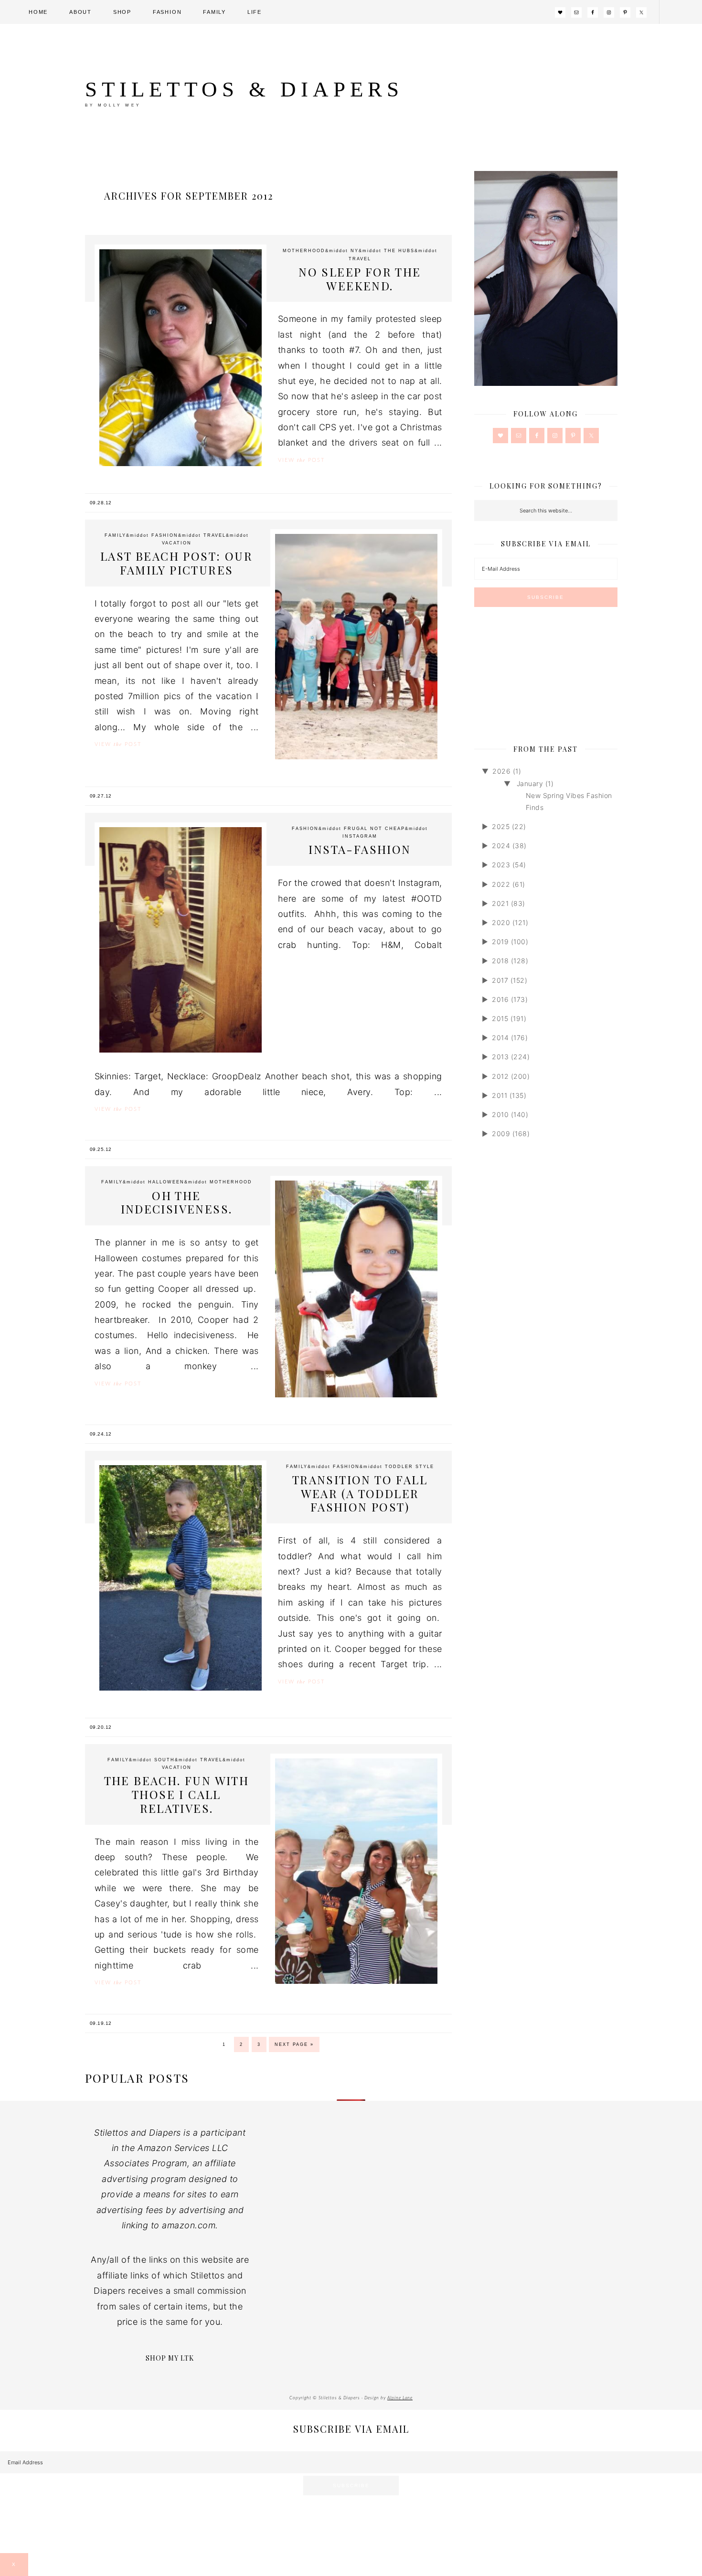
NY (355, 251)
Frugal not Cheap (374, 829)
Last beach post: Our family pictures (176, 563)
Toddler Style (409, 1467)
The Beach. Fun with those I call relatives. (177, 1794)
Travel (360, 259)
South (165, 1760)
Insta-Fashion (360, 849)
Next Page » (294, 2044)
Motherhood (304, 251)
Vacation (177, 543)
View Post (301, 460)
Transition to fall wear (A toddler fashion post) (360, 1493)
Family (115, 535)
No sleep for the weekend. (360, 279)
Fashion (165, 535)
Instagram (360, 836)
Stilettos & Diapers (244, 89)
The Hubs (399, 251)
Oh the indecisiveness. (177, 1202)
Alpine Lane (400, 2398)
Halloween (166, 1182)
